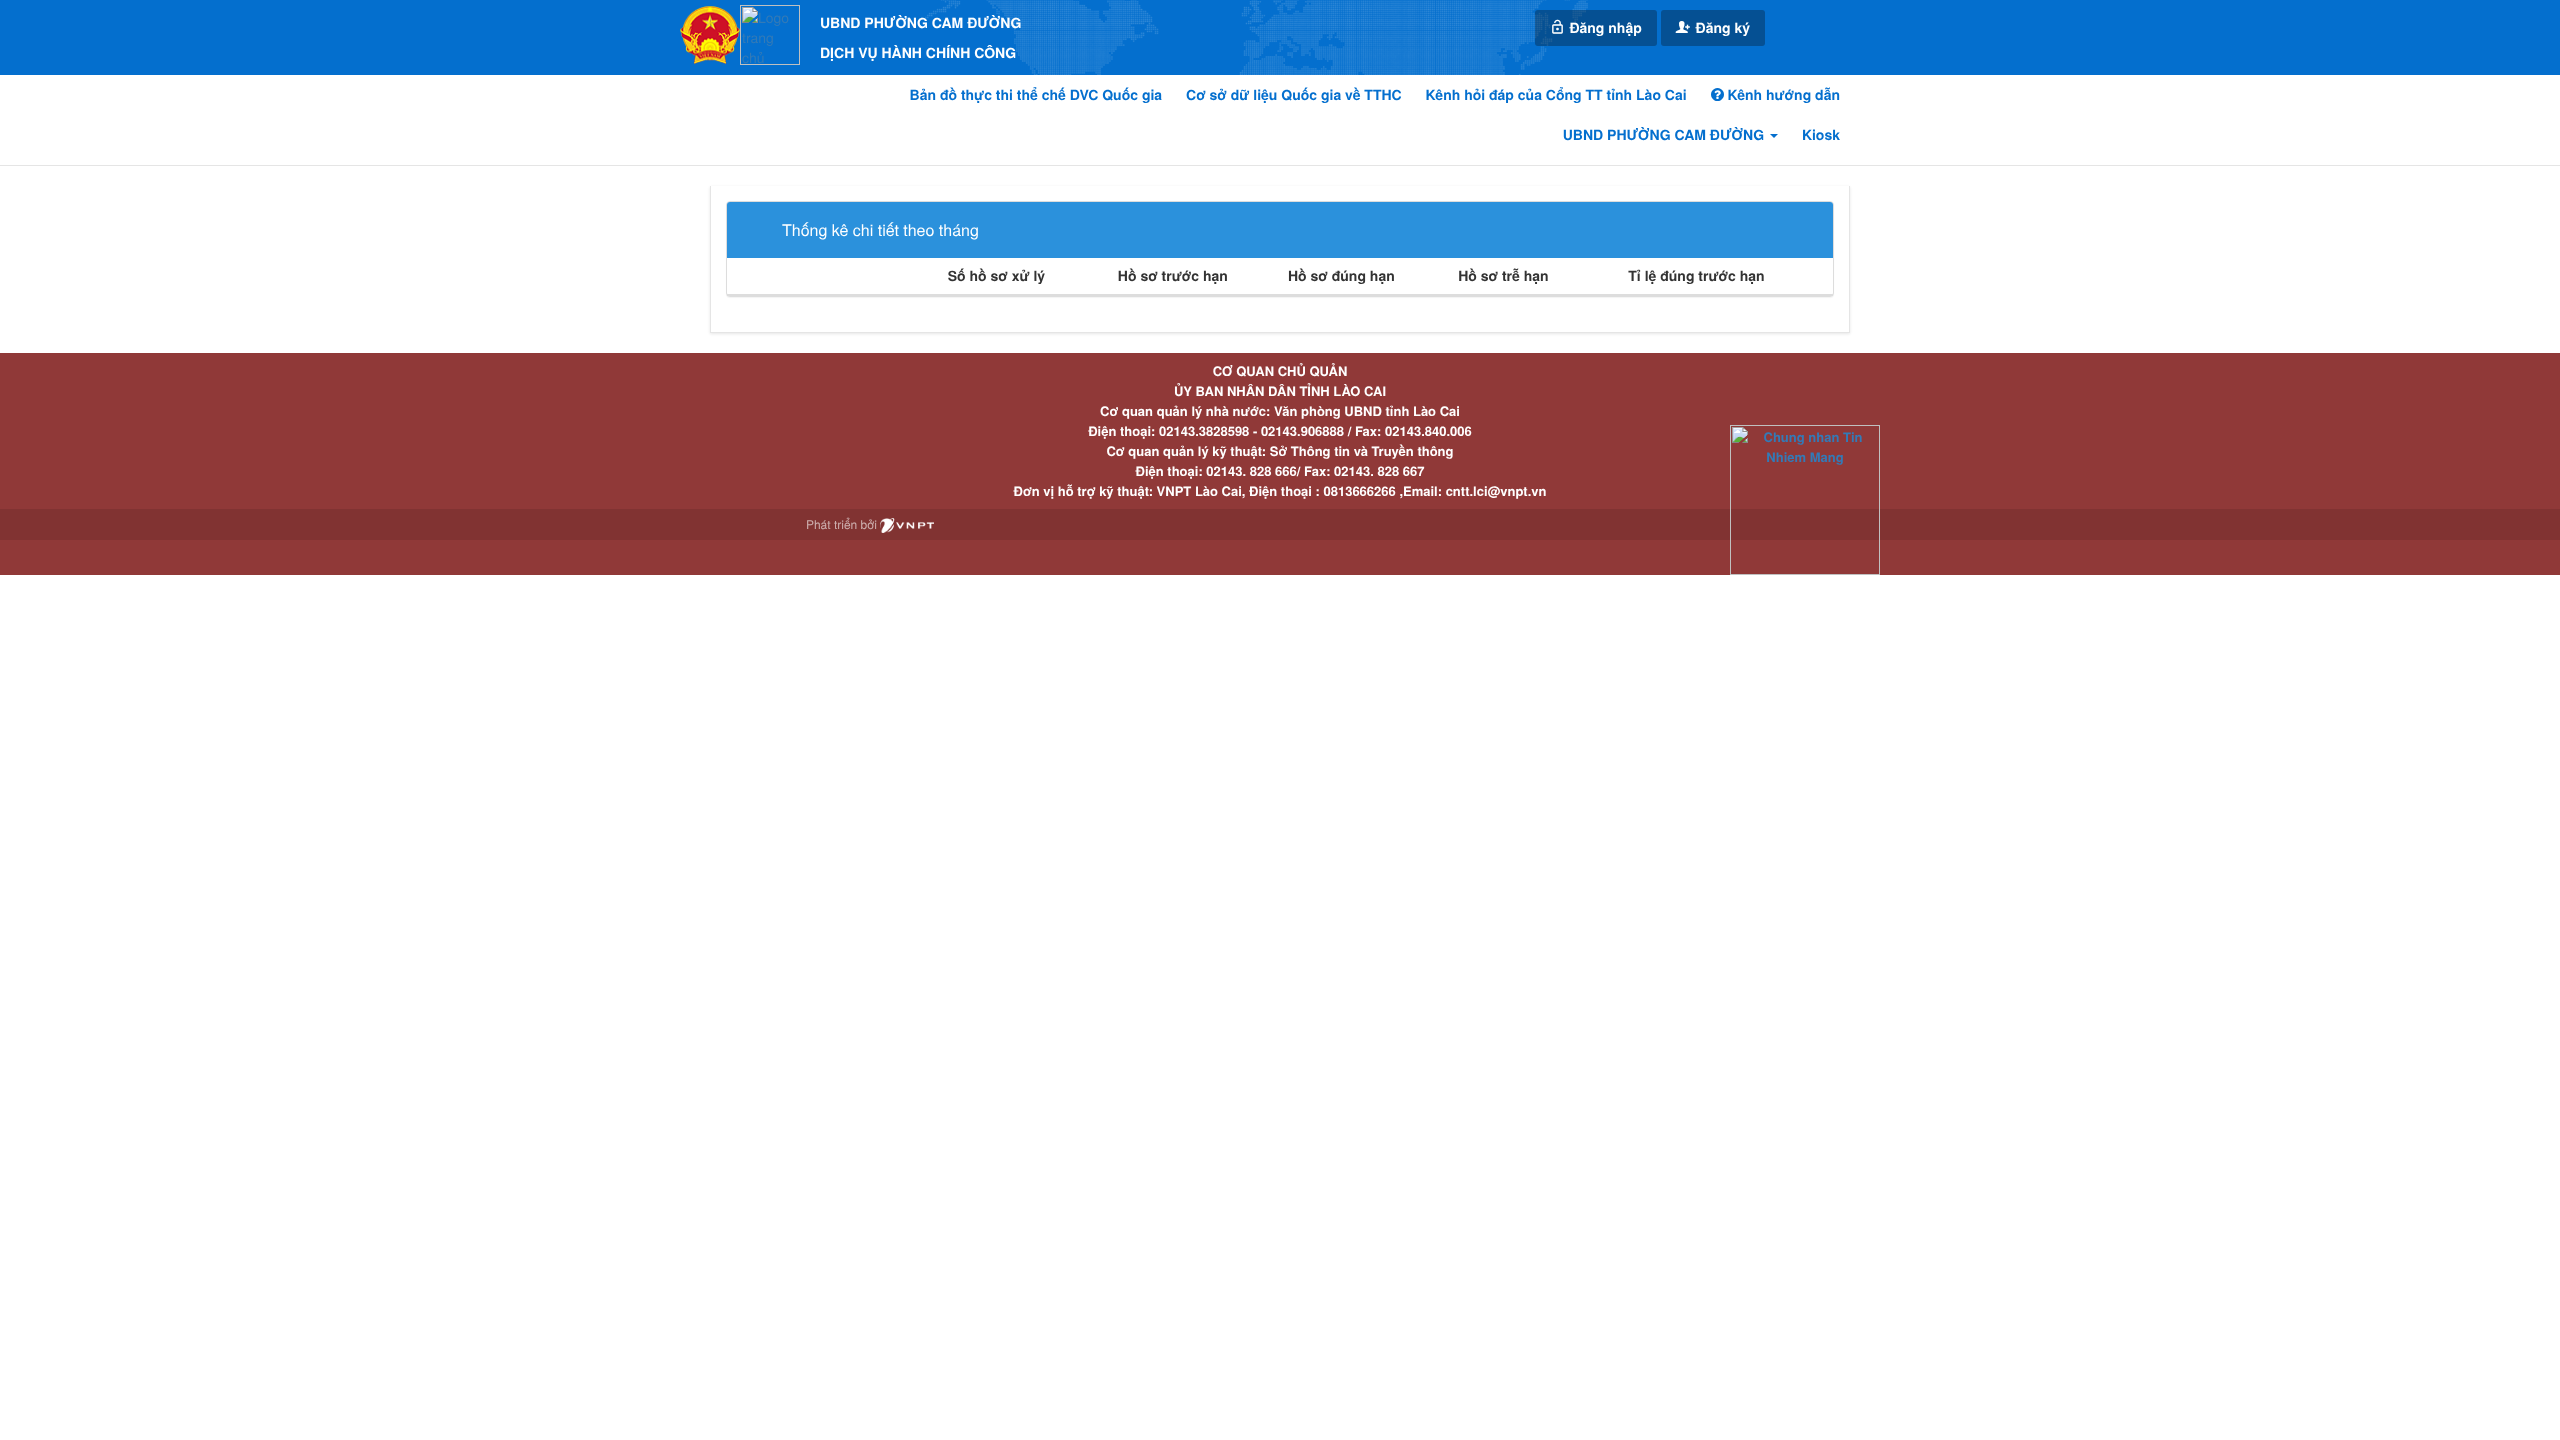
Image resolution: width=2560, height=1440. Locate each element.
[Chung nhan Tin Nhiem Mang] (1805, 498)
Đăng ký (1721, 28)
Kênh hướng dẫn (1782, 95)
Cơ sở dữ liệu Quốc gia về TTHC (1294, 95)
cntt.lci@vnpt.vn (1496, 490)
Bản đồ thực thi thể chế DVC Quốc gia (1036, 95)
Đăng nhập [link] (1604, 28)
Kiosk (1821, 135)
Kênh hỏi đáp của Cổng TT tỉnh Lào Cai (1556, 95)
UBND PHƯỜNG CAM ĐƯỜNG (1665, 135)
